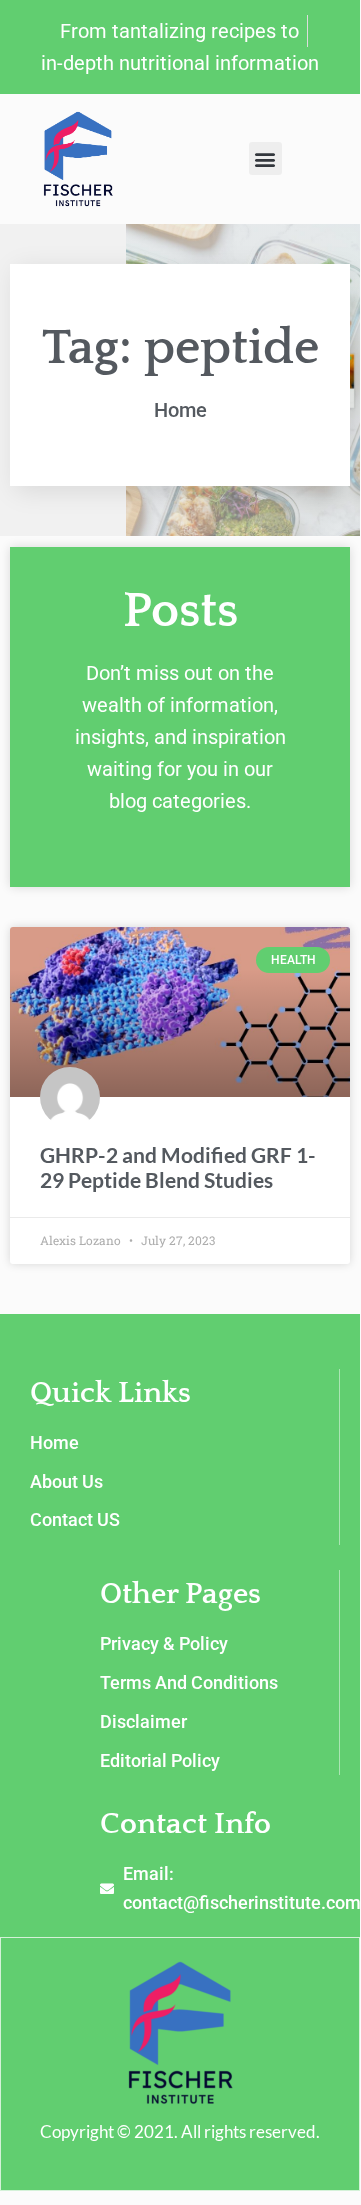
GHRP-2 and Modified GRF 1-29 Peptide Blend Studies (178, 1167)
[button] (265, 158)
